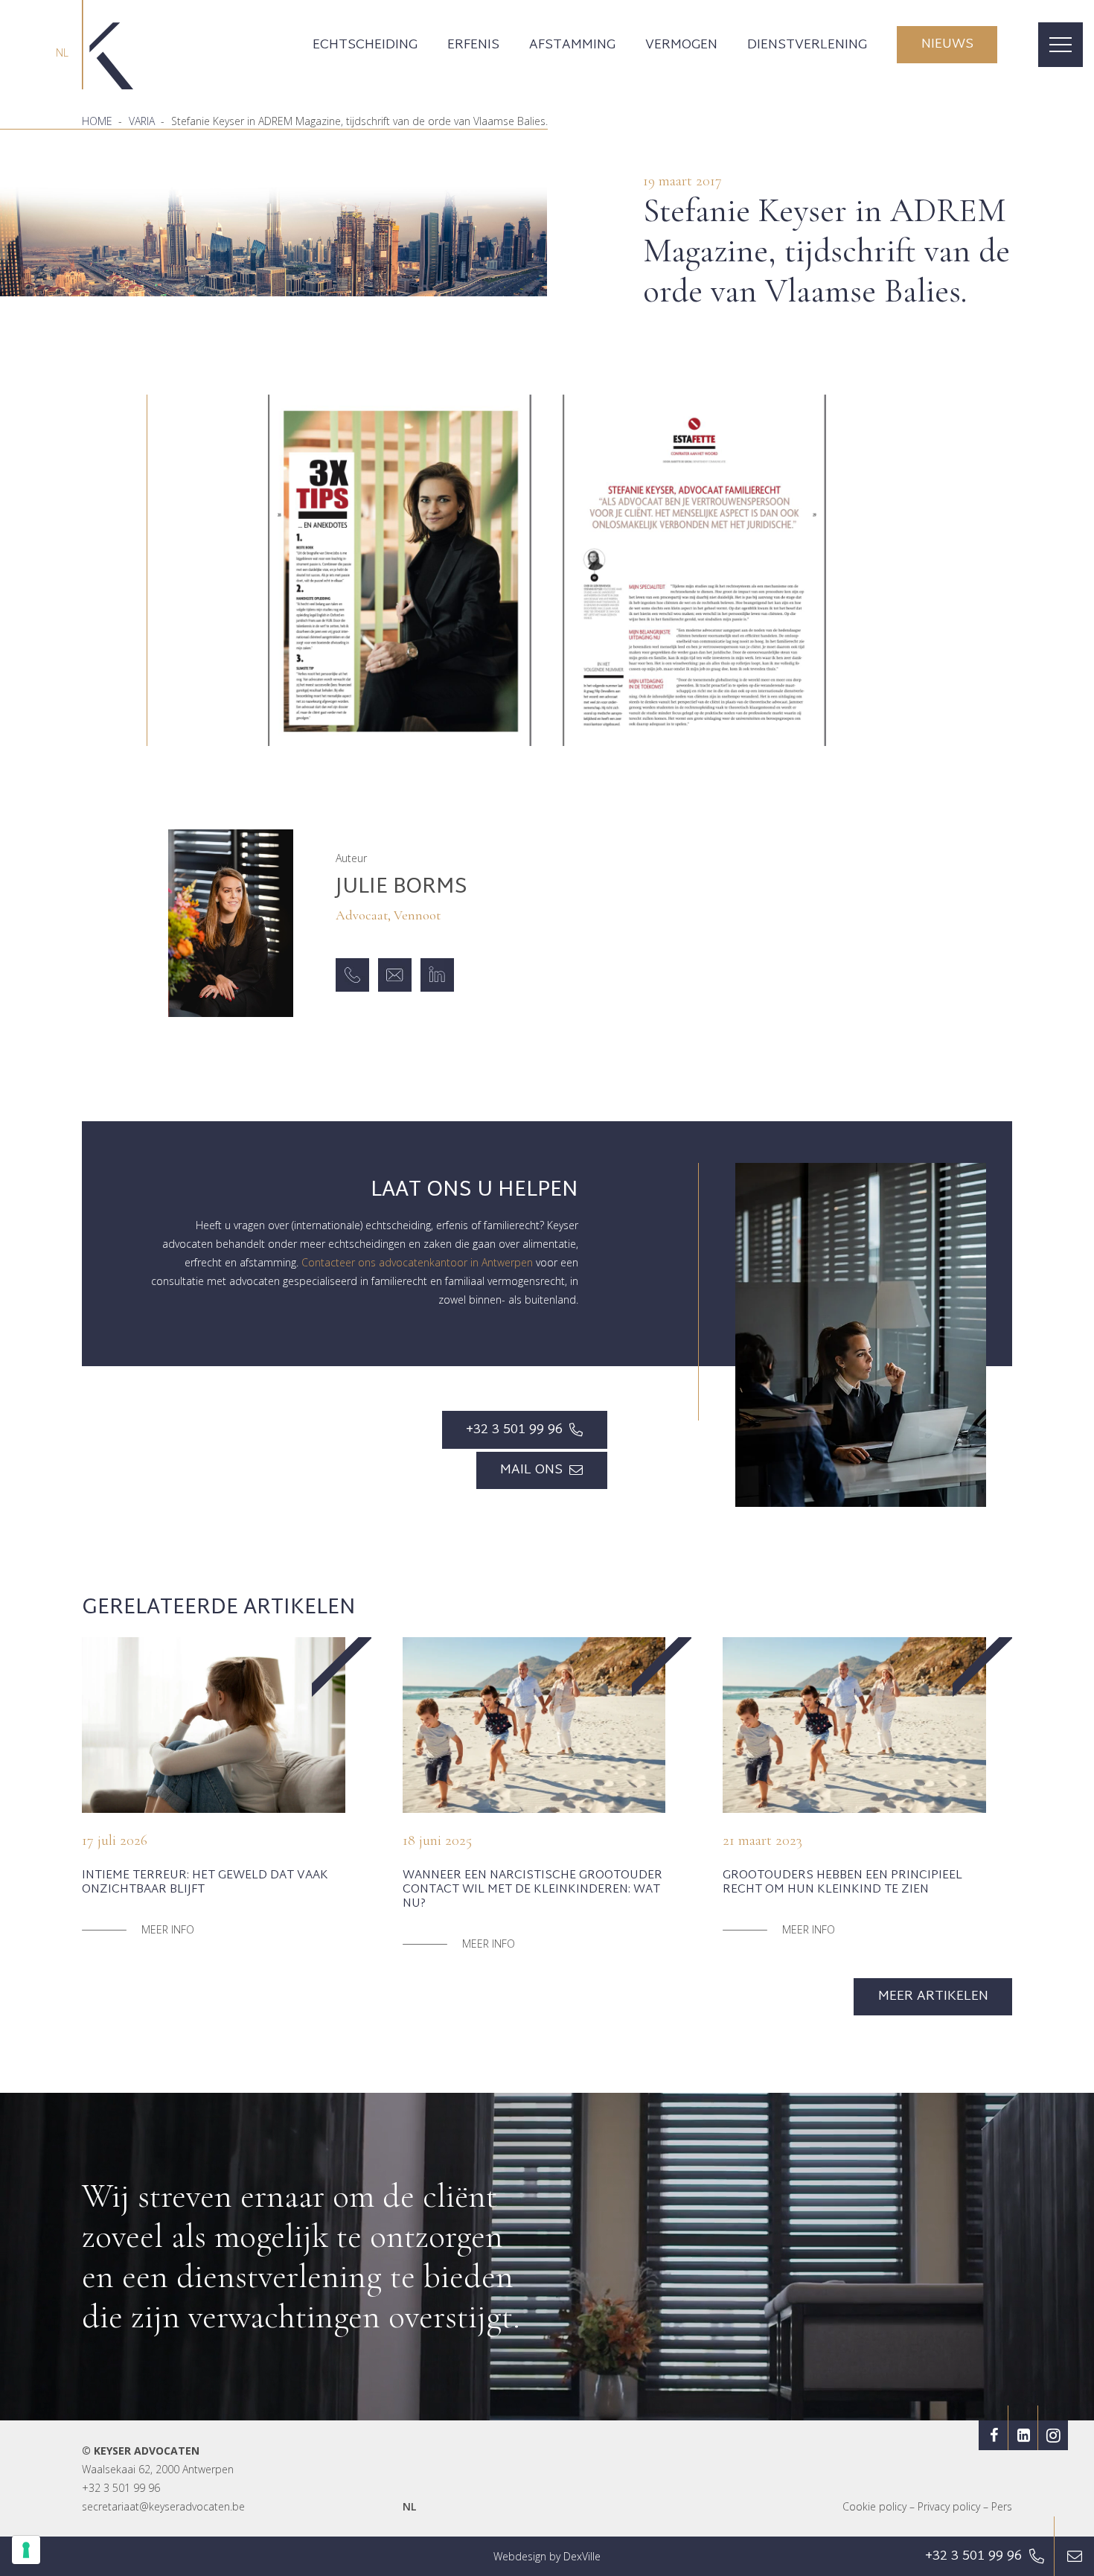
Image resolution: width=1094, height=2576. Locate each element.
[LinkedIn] (1023, 2435)
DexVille (582, 2556)
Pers (1002, 2506)
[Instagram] (1053, 2435)
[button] (429, 45)
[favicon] (108, 45)
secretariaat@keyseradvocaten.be (163, 2506)
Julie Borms (402, 888)
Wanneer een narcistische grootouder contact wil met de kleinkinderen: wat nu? (532, 1890)
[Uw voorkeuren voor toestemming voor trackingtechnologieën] (26, 2550)
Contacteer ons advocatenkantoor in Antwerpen (417, 1262)
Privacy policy (949, 2506)
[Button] (1074, 2556)
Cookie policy (874, 2506)
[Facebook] (994, 2435)
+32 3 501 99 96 (121, 2488)
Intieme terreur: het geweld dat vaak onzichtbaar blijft (205, 1883)
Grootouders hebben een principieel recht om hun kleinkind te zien (842, 1883)
